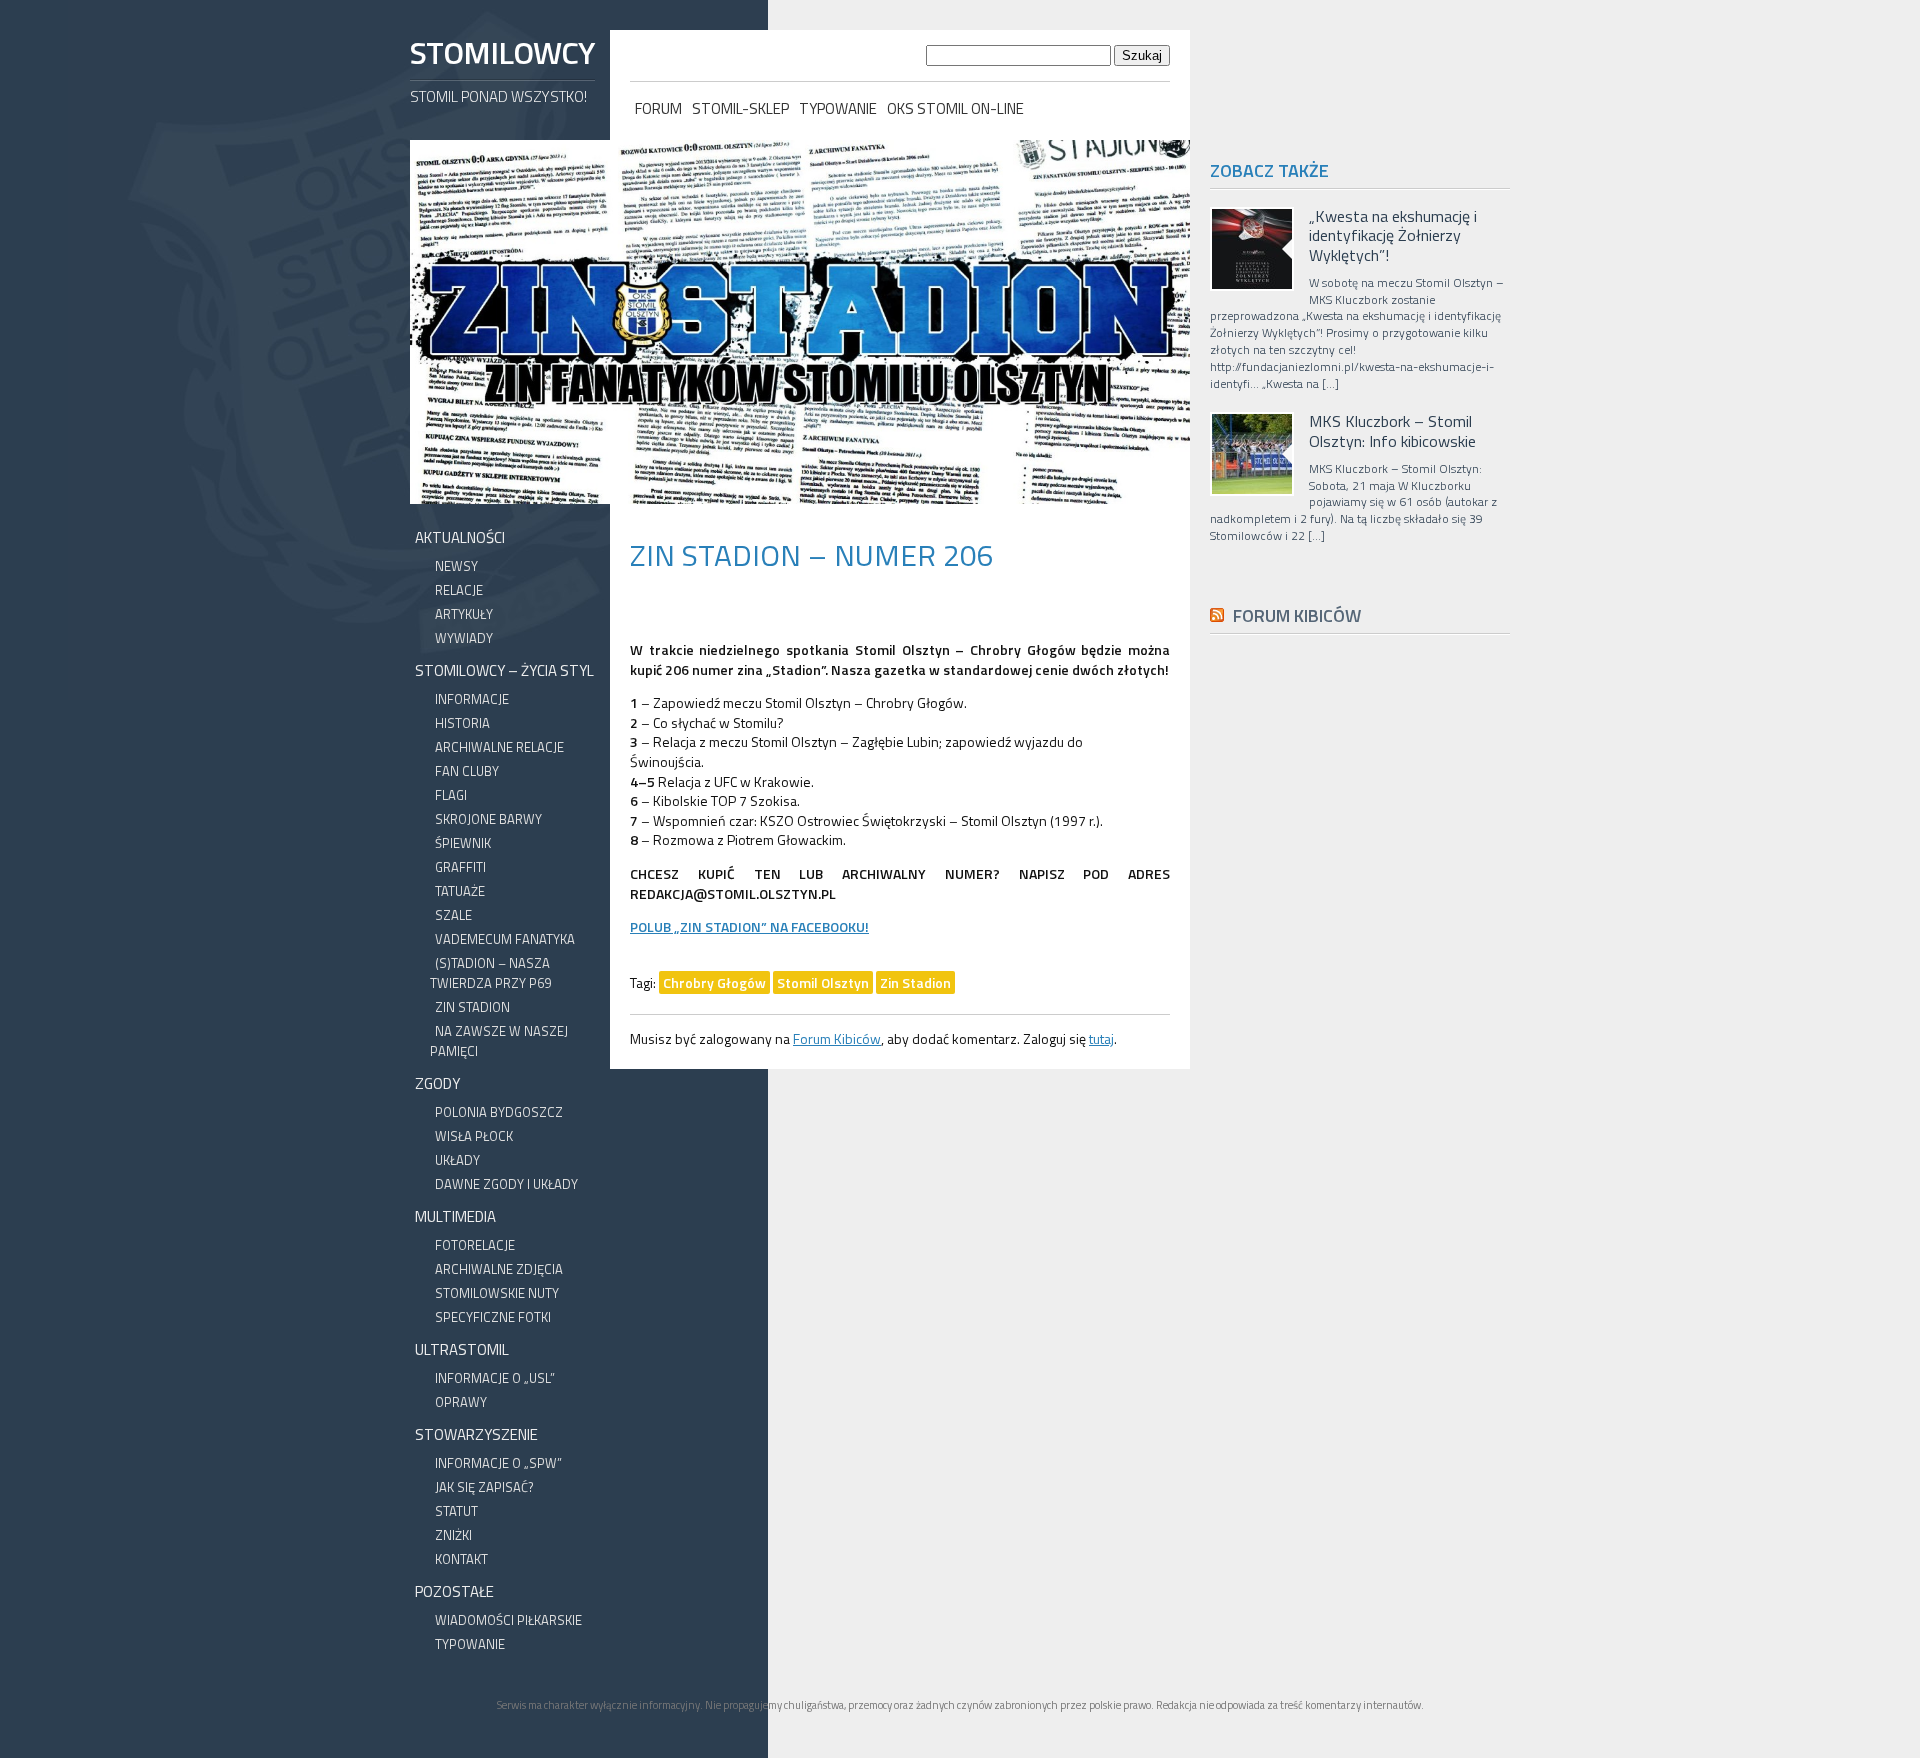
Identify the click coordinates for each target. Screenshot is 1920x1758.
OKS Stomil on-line (955, 108)
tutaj (1101, 1038)
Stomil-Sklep (740, 108)
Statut (456, 1511)
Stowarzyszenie (476, 1434)
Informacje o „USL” (495, 1378)
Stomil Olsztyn (823, 982)
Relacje (459, 590)
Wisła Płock (474, 1136)
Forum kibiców (1297, 615)
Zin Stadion (472, 1007)
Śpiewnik (463, 843)
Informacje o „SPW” (498, 1463)
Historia (462, 723)
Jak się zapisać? (484, 1487)
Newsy (456, 566)
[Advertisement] (1360, 1099)
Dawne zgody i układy (506, 1184)
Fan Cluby (467, 771)
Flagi (451, 795)
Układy (457, 1160)
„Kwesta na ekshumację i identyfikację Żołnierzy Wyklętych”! (1393, 236)
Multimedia (455, 1216)
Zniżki (453, 1535)
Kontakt (461, 1559)
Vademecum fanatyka (505, 939)
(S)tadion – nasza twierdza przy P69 (490, 973)
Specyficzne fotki (493, 1317)
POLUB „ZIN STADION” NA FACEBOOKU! (749, 926)
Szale (453, 915)
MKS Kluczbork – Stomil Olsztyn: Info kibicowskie (1392, 431)
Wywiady (464, 638)
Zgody (437, 1083)
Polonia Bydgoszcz (499, 1112)
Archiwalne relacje (499, 747)
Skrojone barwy (488, 819)
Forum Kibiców (837, 1038)
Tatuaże (460, 891)
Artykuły (464, 614)
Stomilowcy (502, 52)
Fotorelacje (475, 1245)
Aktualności (460, 537)
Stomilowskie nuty (497, 1293)
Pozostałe (454, 1591)
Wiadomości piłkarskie (508, 1620)
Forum (658, 108)
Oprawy (461, 1402)
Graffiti (460, 867)
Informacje (472, 699)
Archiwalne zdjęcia (499, 1269)
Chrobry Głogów (714, 982)
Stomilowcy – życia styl (504, 670)
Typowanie (838, 108)
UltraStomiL (462, 1349)
